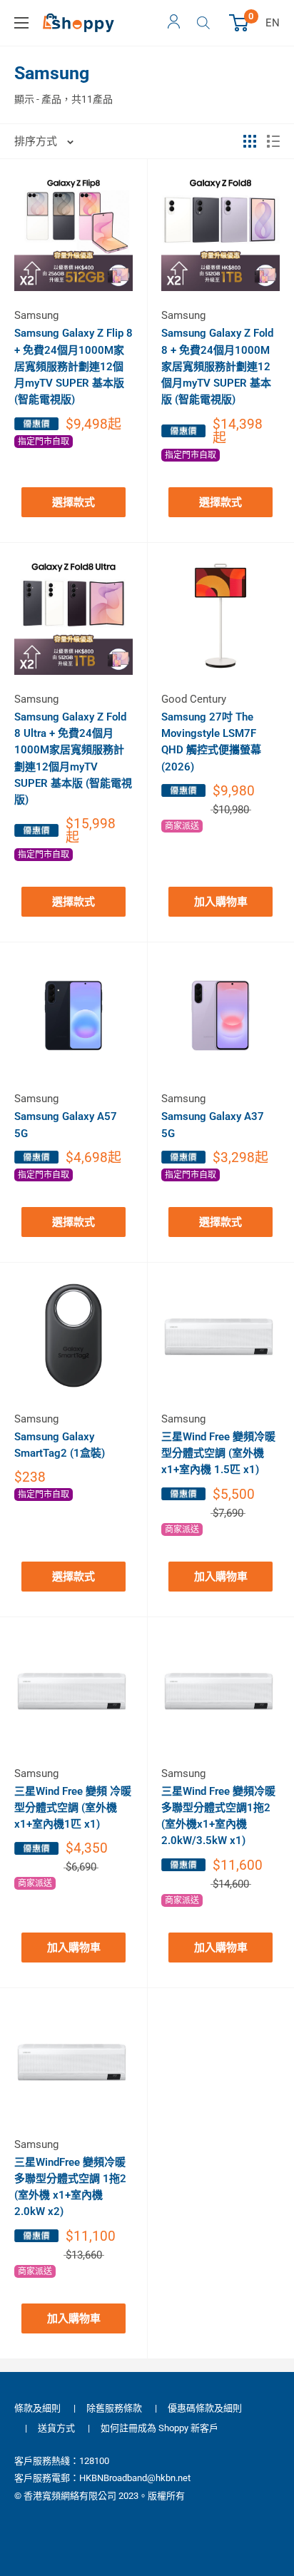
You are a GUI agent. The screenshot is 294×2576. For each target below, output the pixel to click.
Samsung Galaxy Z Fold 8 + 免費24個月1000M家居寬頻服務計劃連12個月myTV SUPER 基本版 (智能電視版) (217, 366)
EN (273, 23)
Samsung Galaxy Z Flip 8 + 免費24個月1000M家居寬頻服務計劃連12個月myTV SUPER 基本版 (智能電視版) (73, 366)
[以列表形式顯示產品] (273, 141)
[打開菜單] (21, 23)
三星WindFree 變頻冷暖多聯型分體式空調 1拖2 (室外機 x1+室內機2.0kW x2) (70, 2187)
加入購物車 (221, 902)
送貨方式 (56, 2428)
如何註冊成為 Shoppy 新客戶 (159, 2428)
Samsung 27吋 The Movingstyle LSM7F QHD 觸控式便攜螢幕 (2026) (211, 742)
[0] (239, 23)
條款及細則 (37, 2408)
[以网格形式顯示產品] (250, 141)
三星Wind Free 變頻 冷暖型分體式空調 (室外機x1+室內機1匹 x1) (73, 1808)
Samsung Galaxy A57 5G (66, 1125)
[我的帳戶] (174, 23)
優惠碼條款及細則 (205, 2408)
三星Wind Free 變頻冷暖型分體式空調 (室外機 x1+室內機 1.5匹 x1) (218, 1454)
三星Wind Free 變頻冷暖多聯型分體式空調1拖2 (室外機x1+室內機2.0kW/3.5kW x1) (218, 1816)
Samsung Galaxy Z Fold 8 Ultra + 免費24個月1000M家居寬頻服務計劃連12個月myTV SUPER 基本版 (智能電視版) (73, 758)
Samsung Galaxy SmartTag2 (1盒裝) (60, 1445)
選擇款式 (73, 502)
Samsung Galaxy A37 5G (213, 1125)
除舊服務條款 (114, 2408)
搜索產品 (205, 23)
